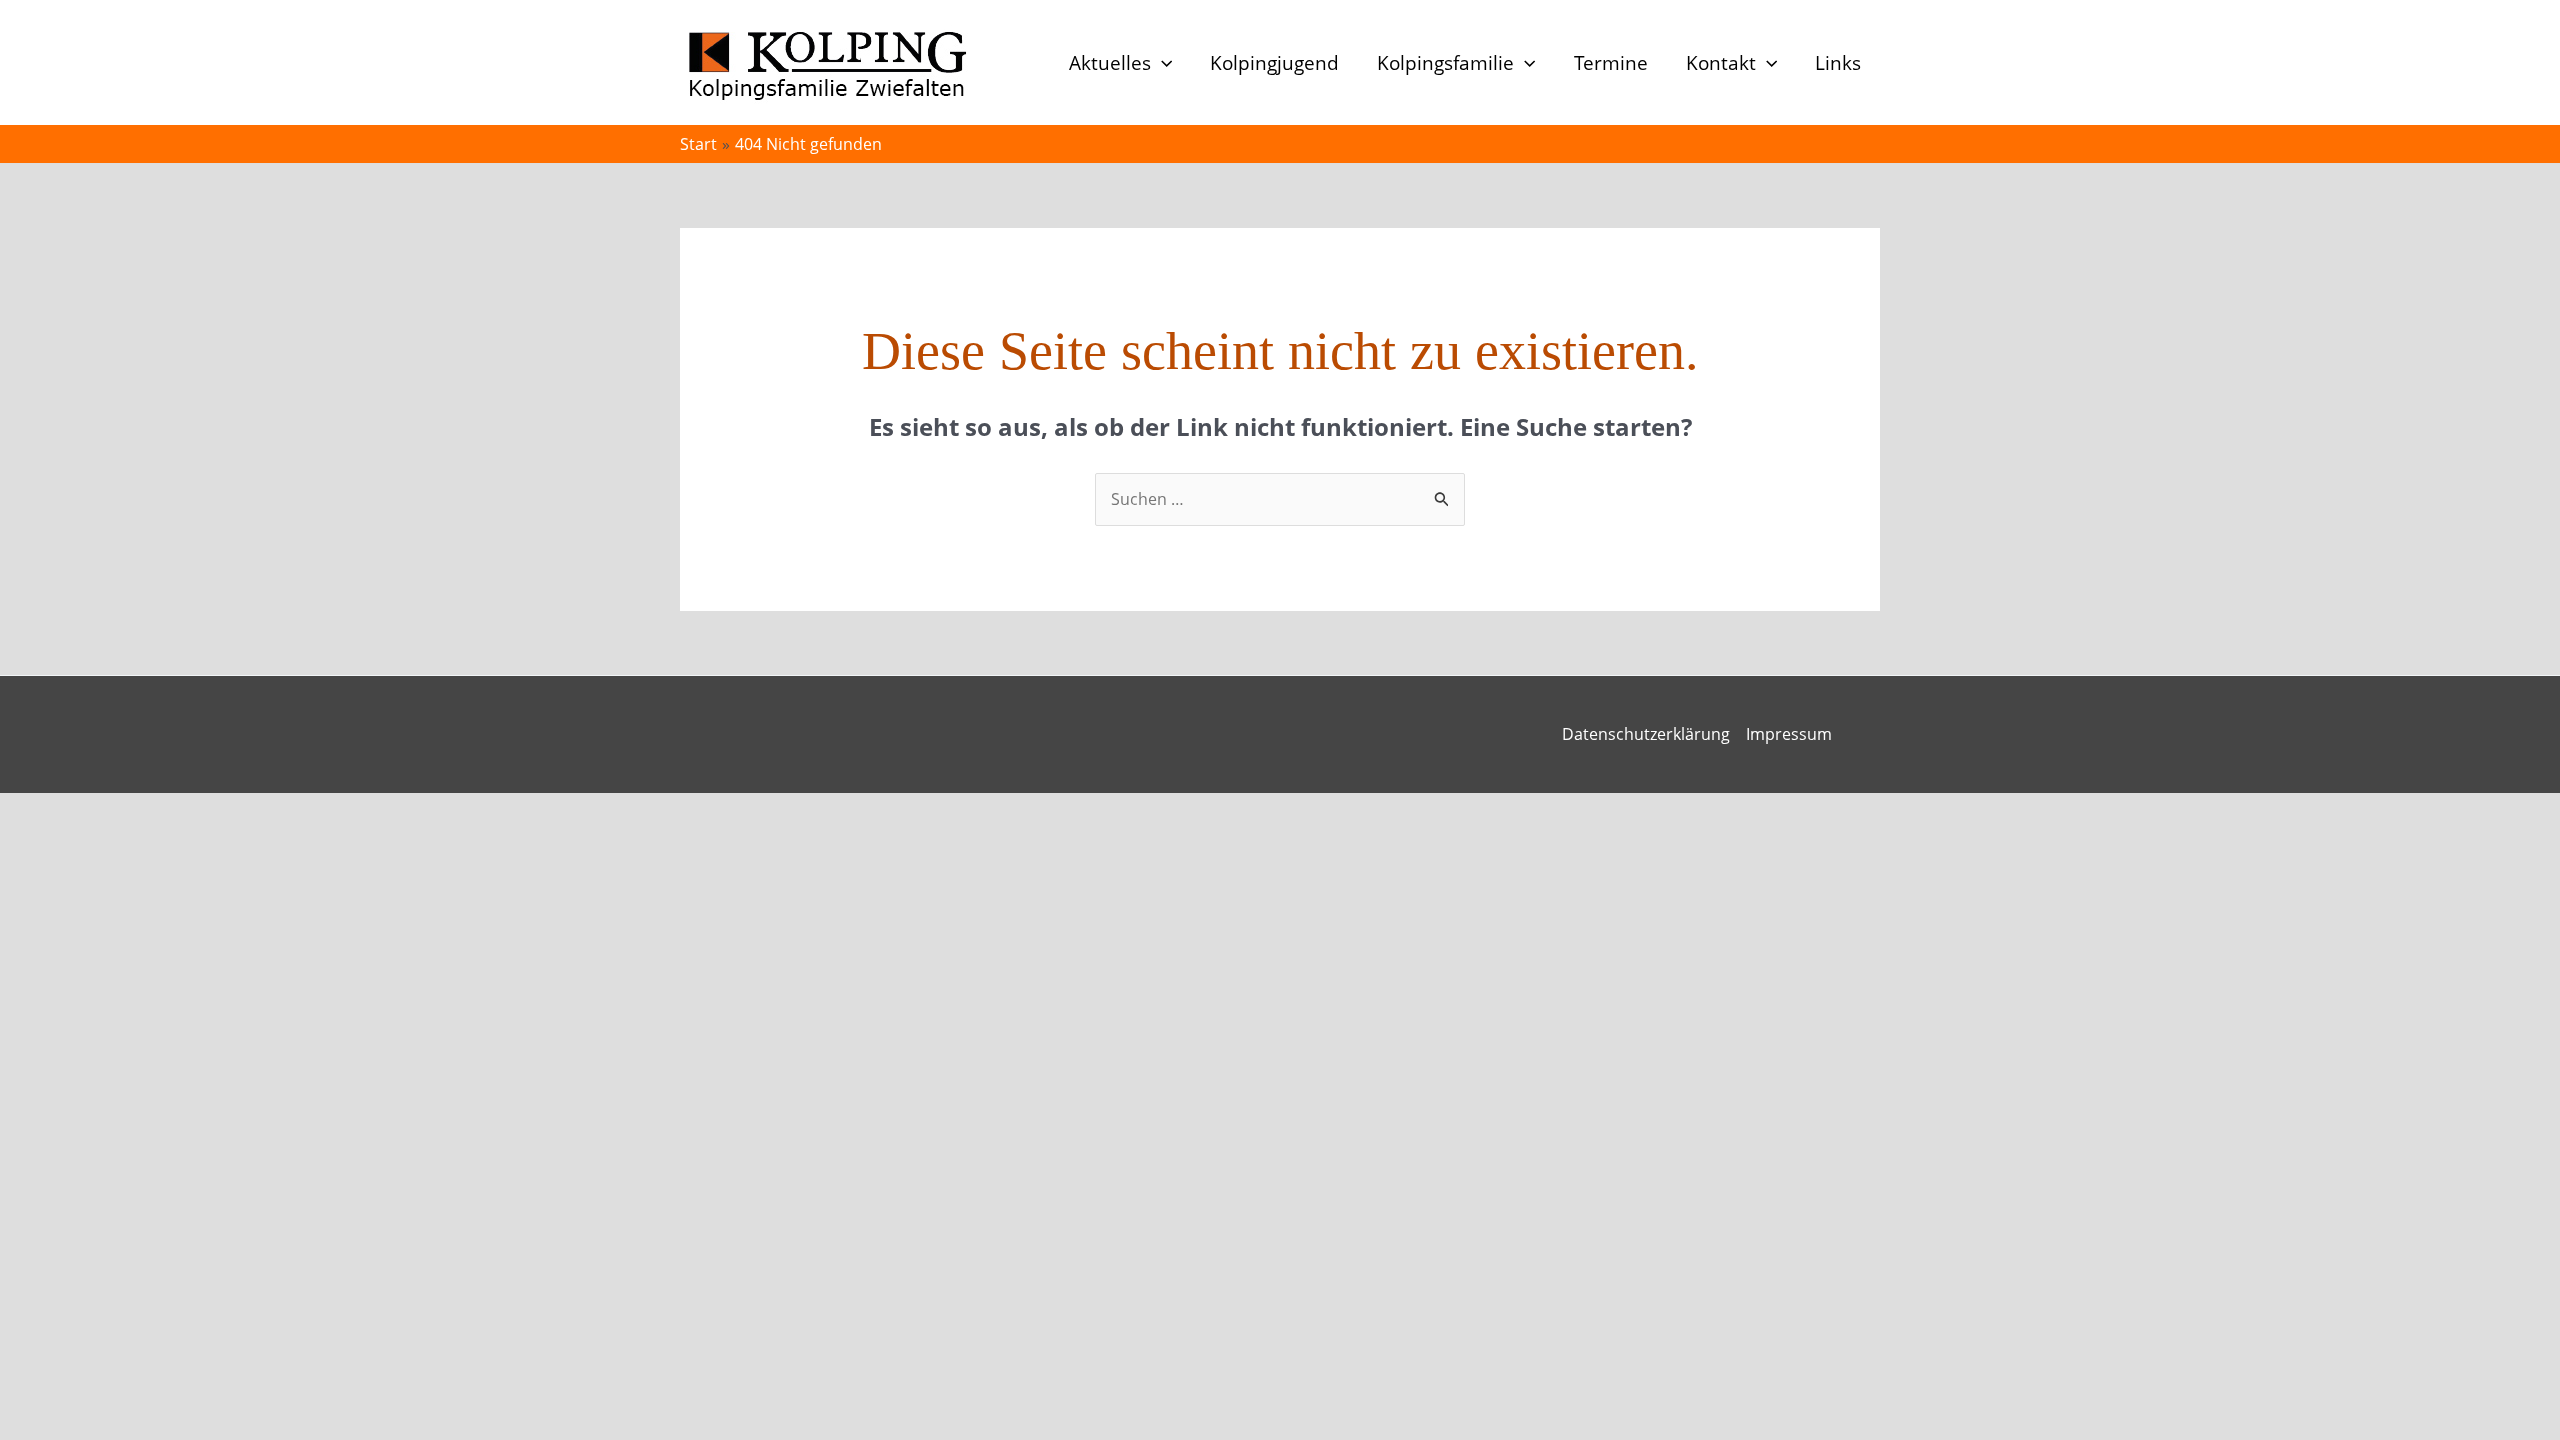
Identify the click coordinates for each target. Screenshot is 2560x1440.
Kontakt (1721, 63)
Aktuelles (1110, 63)
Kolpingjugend (1274, 63)
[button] (1161, 63)
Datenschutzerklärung (1646, 734)
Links (1838, 63)
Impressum (1789, 734)
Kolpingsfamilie (1445, 63)
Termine (1611, 63)
